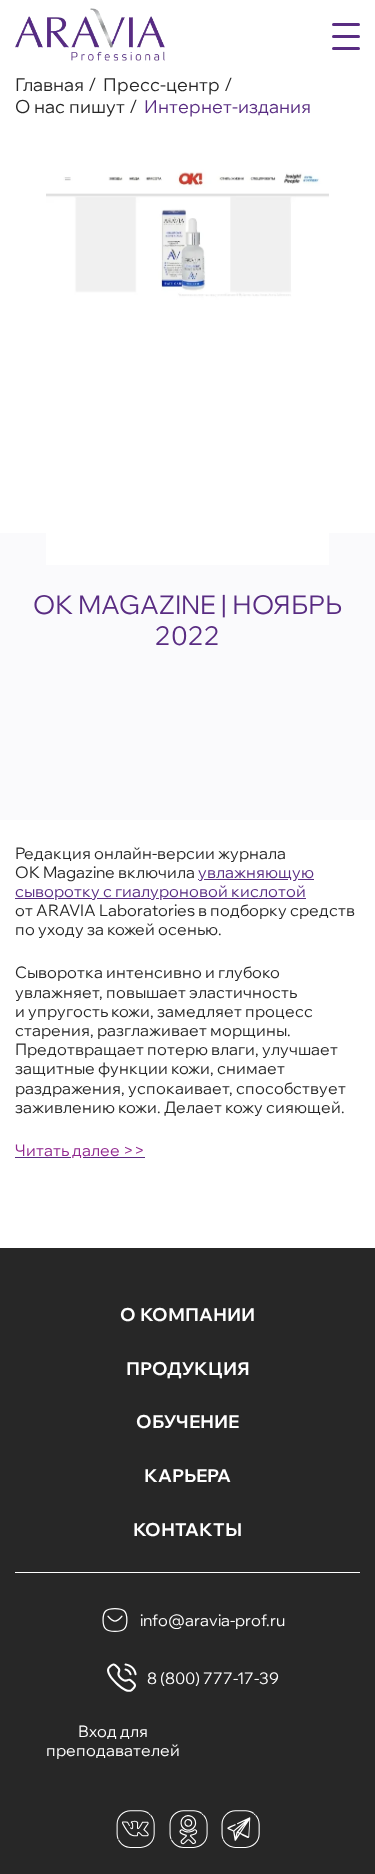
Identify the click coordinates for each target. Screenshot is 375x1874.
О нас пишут (70, 107)
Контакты (187, 1530)
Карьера (187, 1476)
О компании (187, 1315)
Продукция (188, 1369)
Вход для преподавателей (113, 1740)
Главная (49, 85)
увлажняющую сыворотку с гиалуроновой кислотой (164, 881)
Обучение (187, 1422)
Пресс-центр (161, 85)
